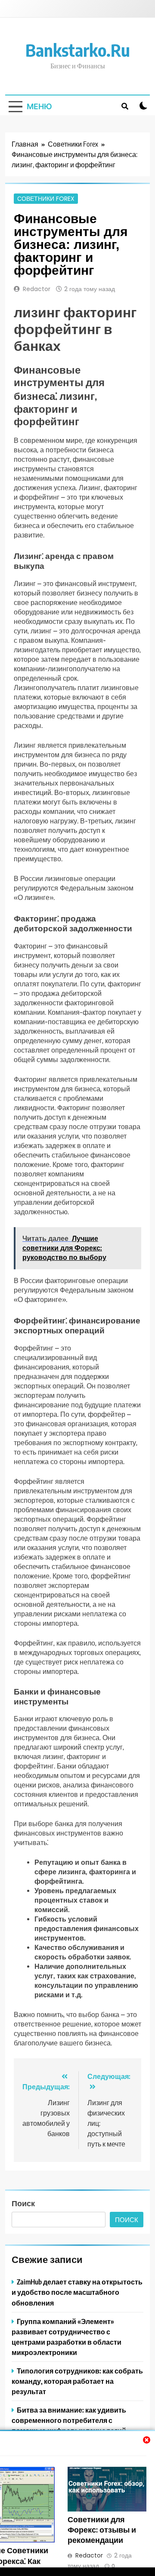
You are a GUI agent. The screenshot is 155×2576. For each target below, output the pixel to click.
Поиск (23, 2203)
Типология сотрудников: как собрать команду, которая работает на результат (77, 2381)
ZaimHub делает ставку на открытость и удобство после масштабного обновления (77, 2292)
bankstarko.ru (78, 50)
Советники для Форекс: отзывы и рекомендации (102, 2530)
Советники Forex (46, 199)
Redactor (37, 289)
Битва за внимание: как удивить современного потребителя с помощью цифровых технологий (69, 2420)
